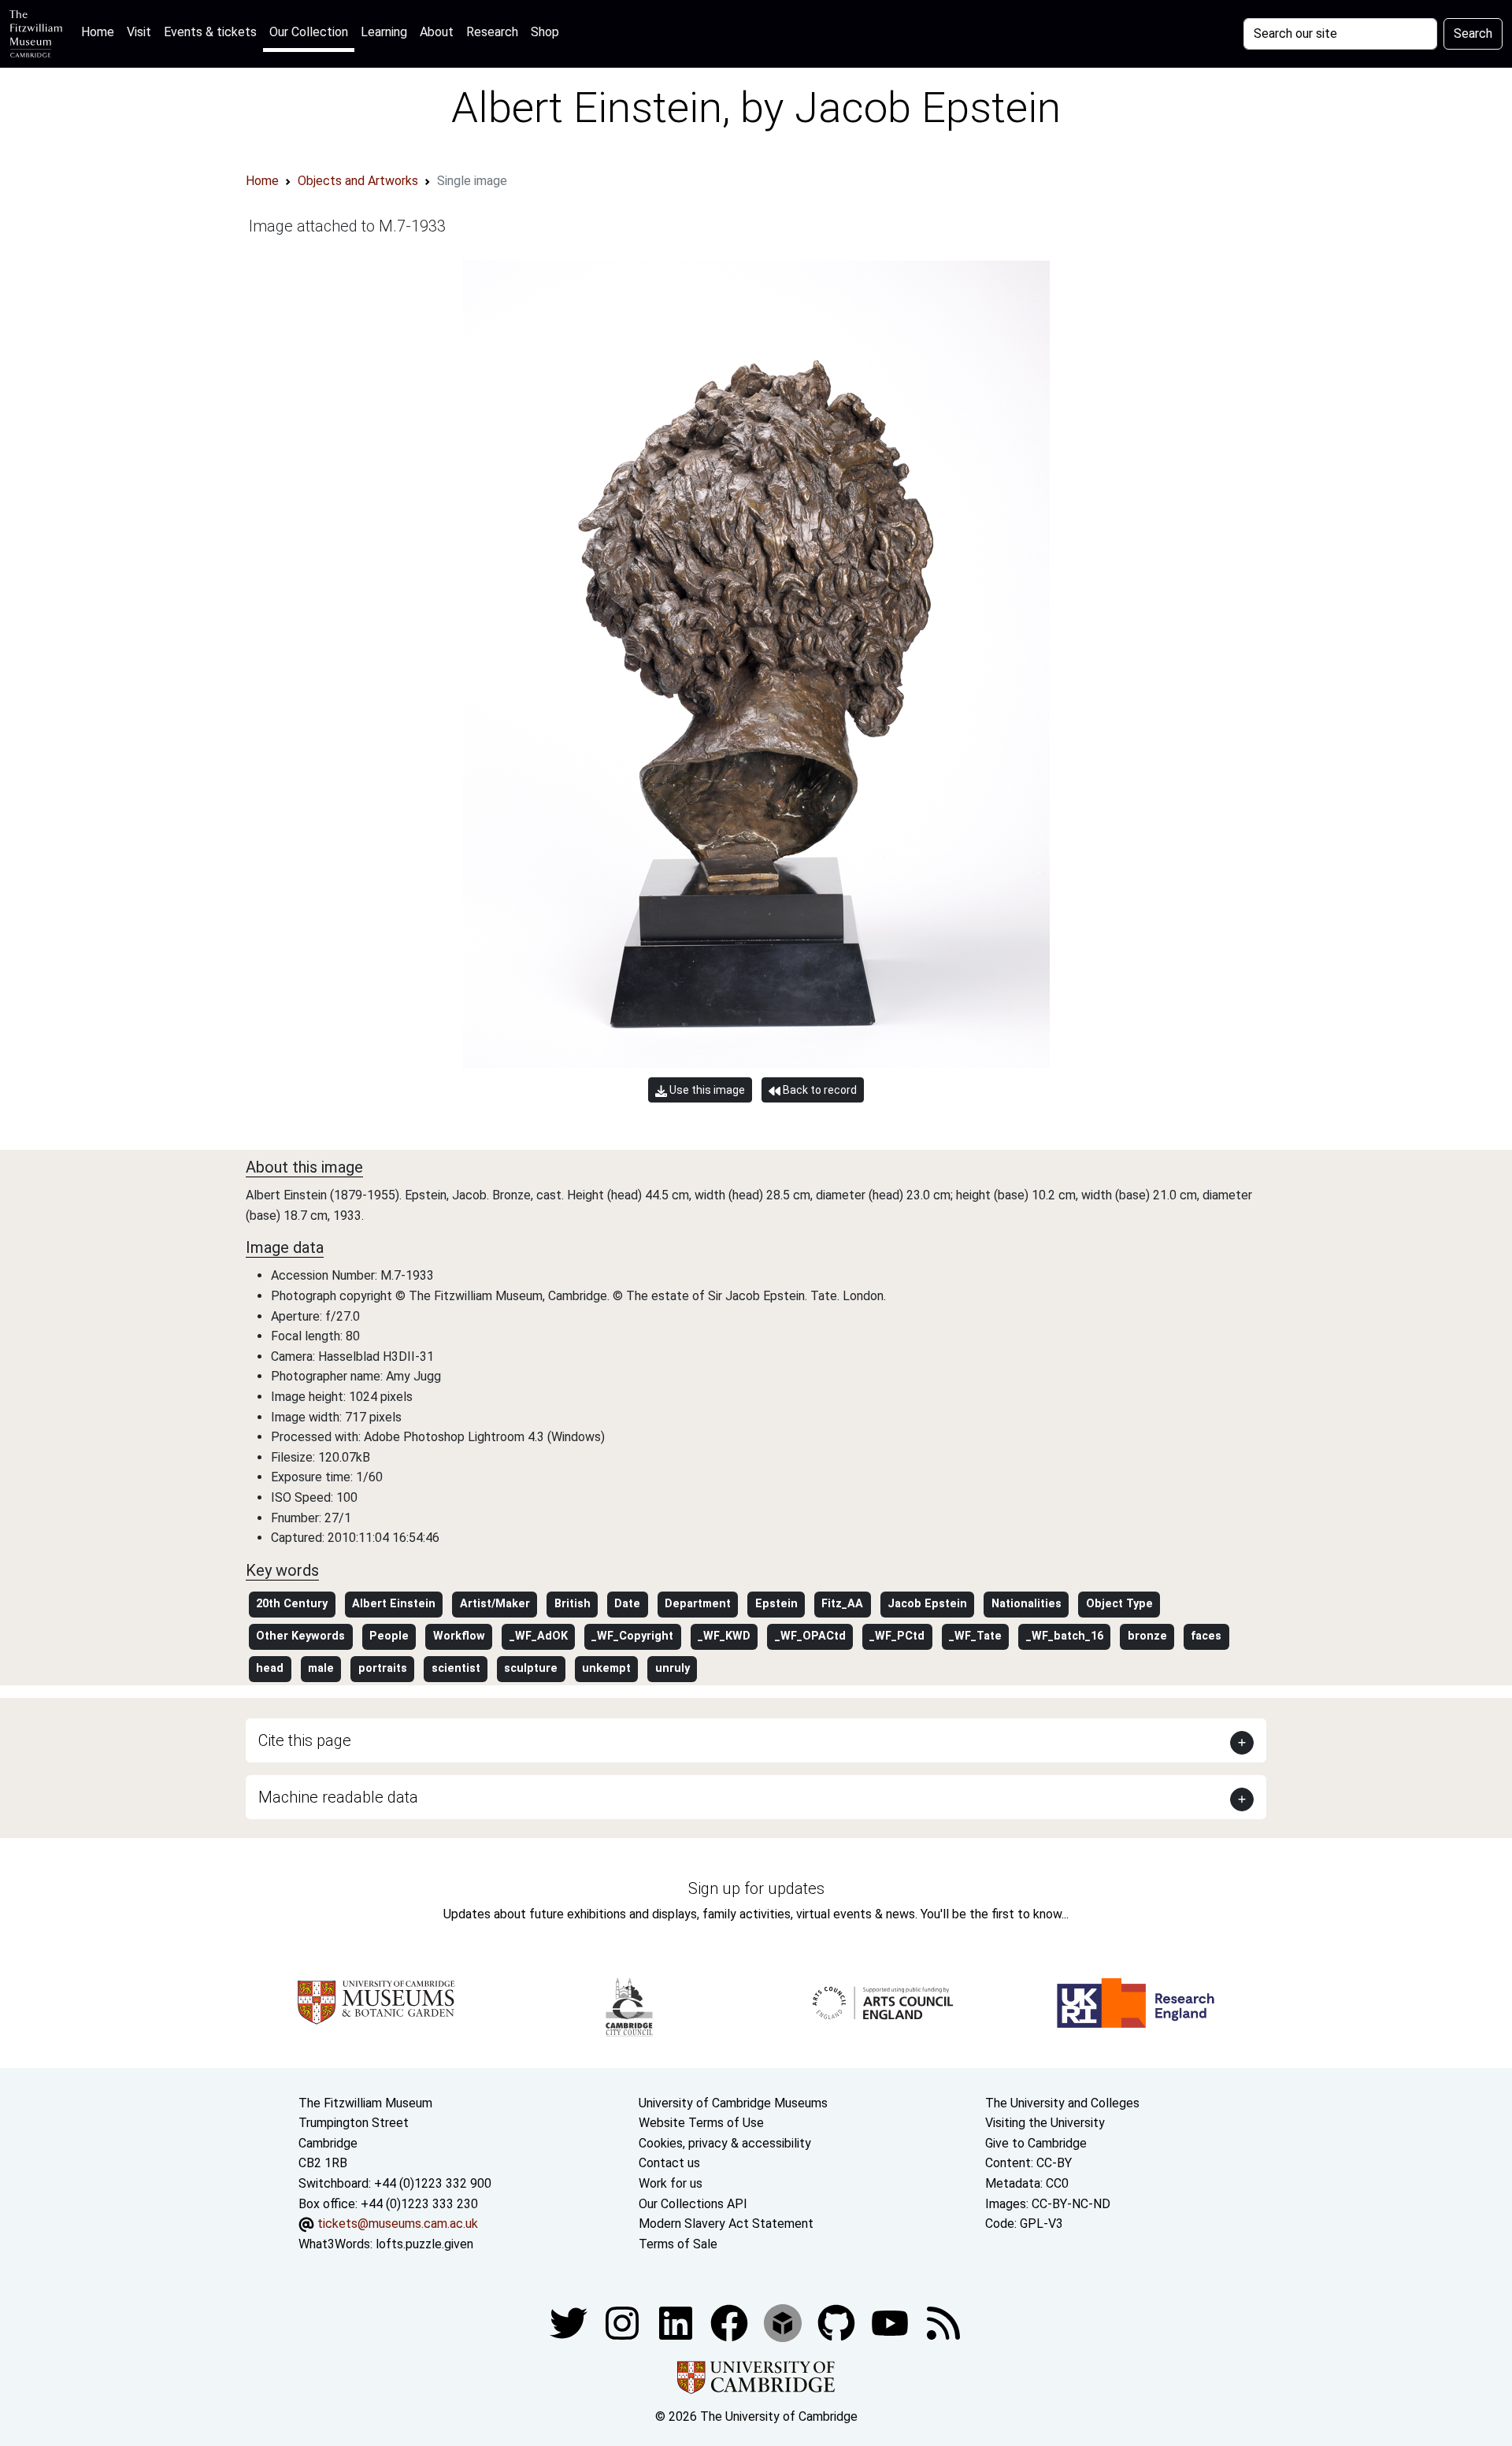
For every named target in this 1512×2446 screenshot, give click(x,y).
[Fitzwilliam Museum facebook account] (677, 2323)
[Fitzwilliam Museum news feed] (943, 2323)
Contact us (669, 2163)
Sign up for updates (756, 1888)
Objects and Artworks (358, 181)
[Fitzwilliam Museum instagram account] (624, 2323)
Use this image (706, 1090)
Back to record (819, 1090)
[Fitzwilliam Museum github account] (838, 2323)
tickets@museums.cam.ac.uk (398, 2224)
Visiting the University (1045, 2123)
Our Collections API (693, 2204)
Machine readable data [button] (338, 1797)
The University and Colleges (1062, 2103)
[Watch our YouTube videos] (891, 2323)
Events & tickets (210, 32)
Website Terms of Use (701, 2123)
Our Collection (309, 32)
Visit (139, 32)
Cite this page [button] (305, 1740)
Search (1473, 33)
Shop (545, 32)
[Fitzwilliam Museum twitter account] (570, 2323)
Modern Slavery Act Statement (726, 2224)
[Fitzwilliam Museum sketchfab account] (784, 2323)
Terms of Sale (678, 2244)
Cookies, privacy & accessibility (725, 2143)
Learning (384, 32)
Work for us (671, 2183)
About (437, 32)
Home (101, 32)
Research (492, 32)
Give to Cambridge (1036, 2143)
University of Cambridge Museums (733, 2103)
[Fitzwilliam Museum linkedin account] (731, 2323)
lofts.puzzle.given (424, 2244)
